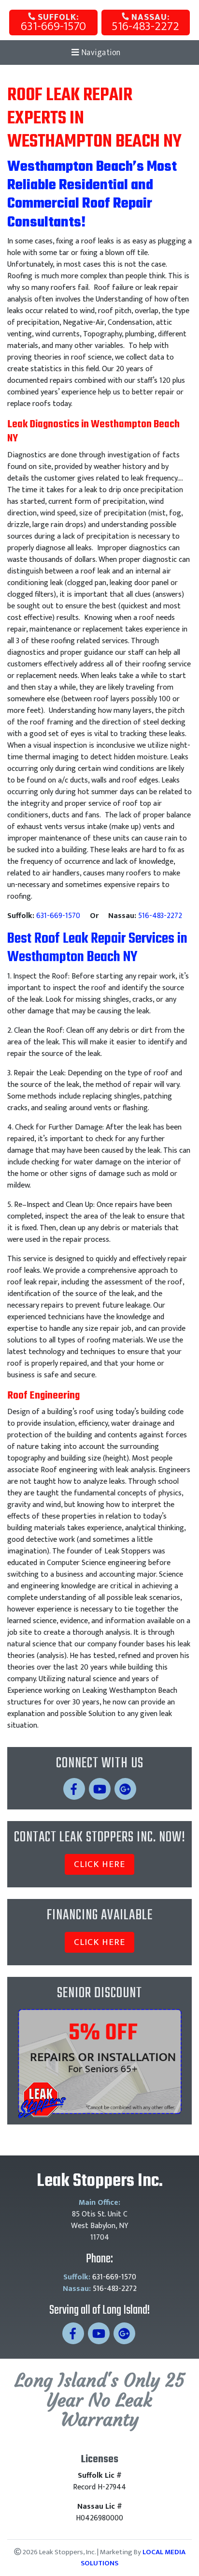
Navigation (100, 53)
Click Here (99, 1864)
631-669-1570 (53, 23)
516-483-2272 (145, 23)
